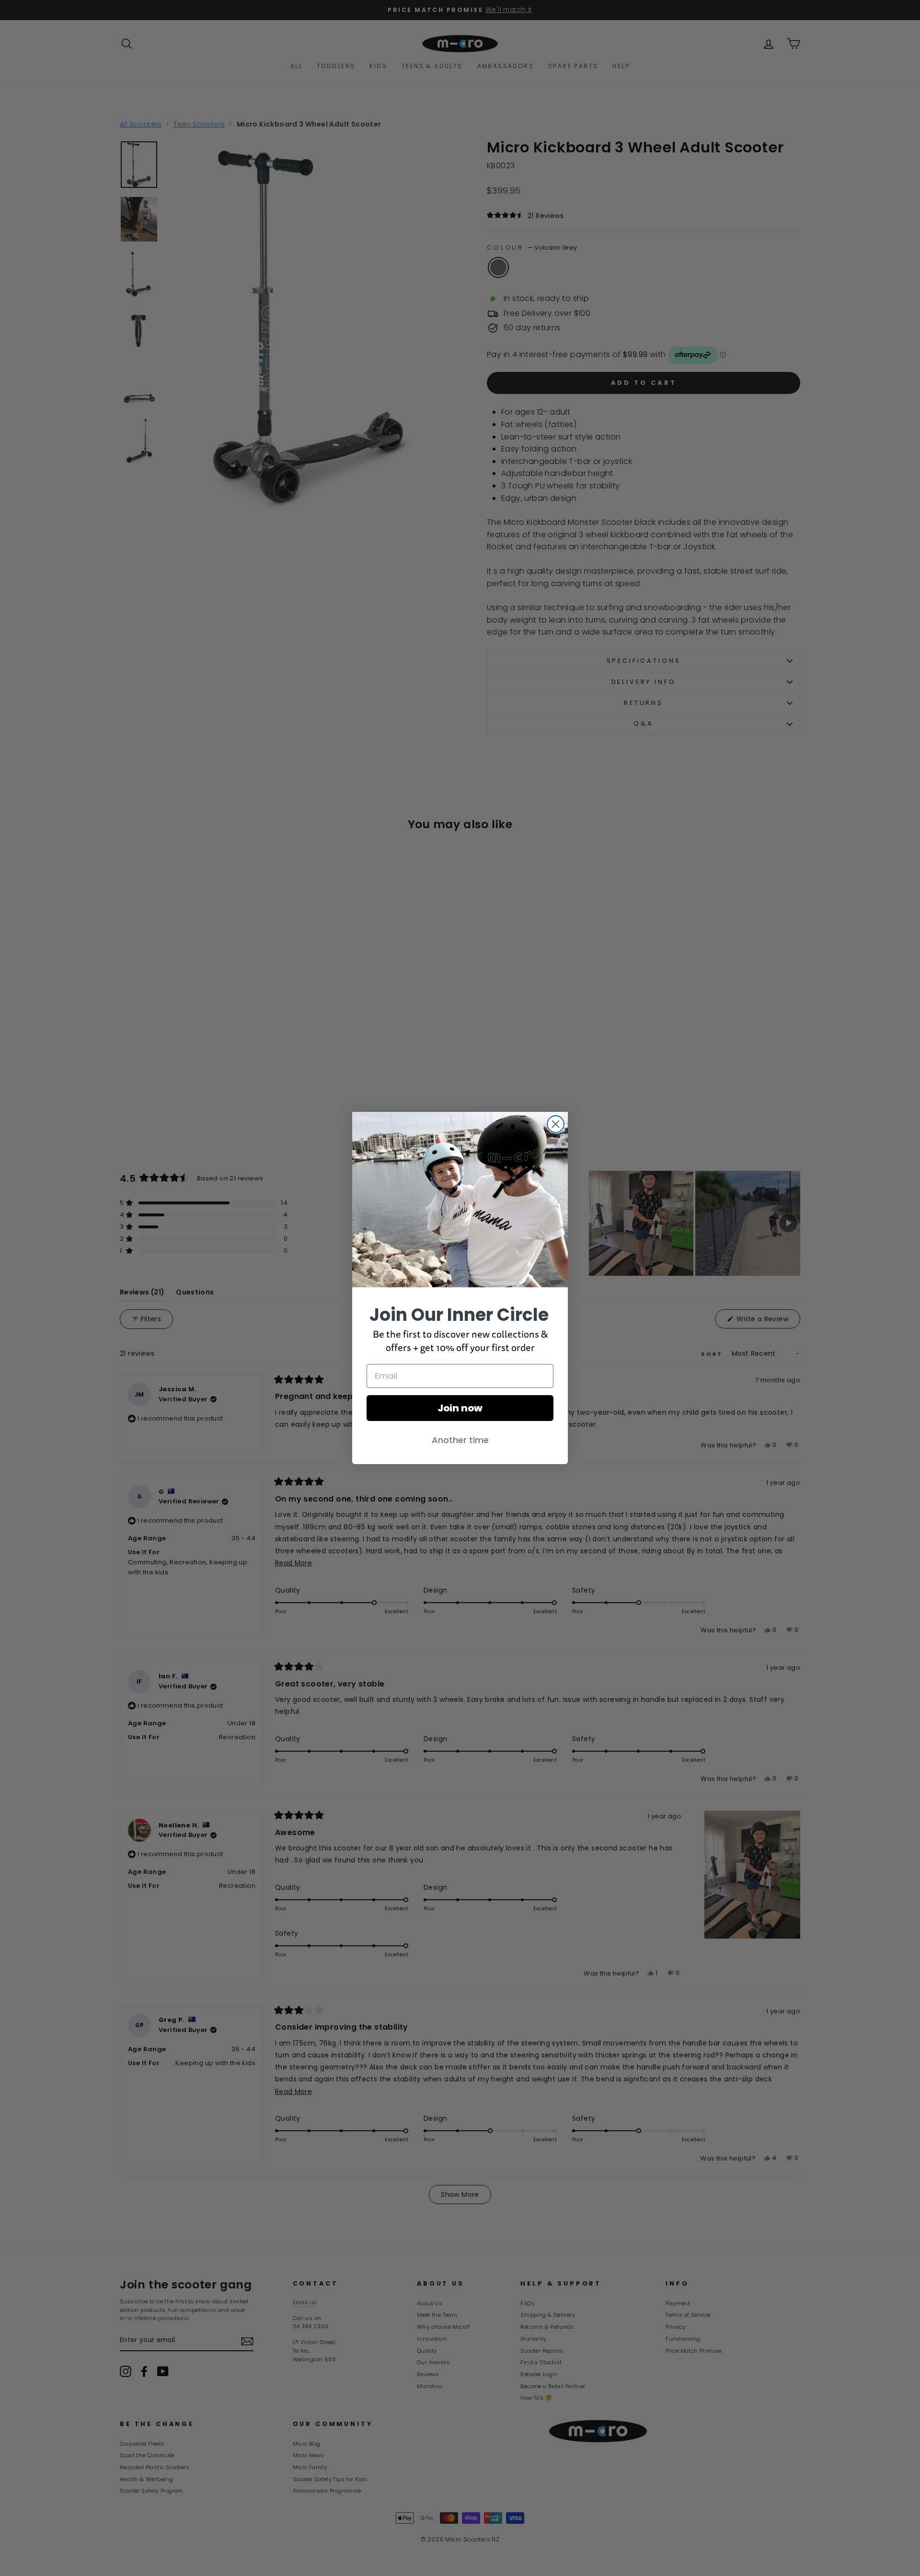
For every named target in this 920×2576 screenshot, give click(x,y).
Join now (460, 1408)
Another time (460, 1440)
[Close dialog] (556, 1124)
